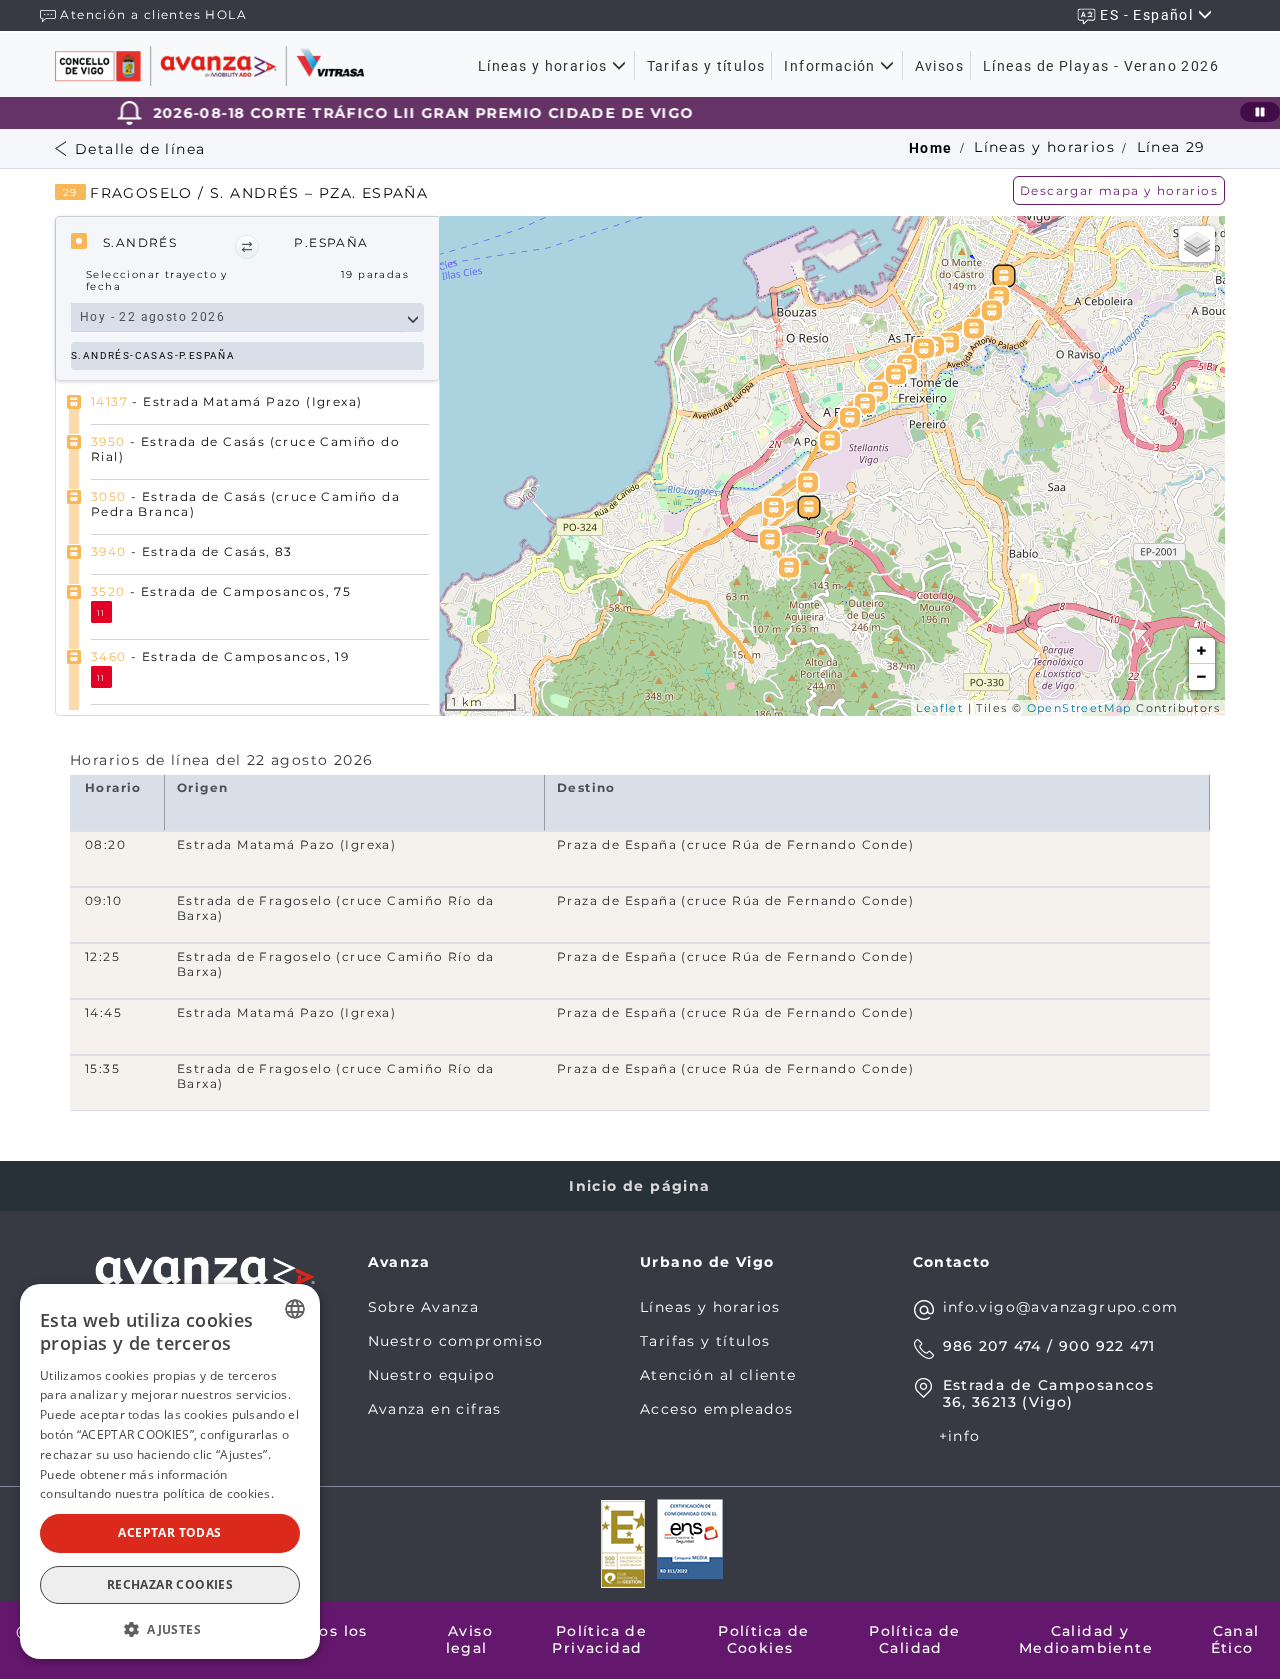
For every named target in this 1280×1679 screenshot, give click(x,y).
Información (832, 66)
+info (960, 1436)
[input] (237, 317)
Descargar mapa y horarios (1119, 190)
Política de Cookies (763, 1639)
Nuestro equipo (432, 1375)
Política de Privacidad (599, 1639)
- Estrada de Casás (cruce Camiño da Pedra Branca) (245, 503)
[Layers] (1197, 244)
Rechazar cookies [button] (170, 1584)
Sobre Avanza (424, 1307)
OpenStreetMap (1079, 708)
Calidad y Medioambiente (1086, 1639)
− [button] (1202, 677)
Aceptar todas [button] (169, 1532)
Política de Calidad (914, 1639)
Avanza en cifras (435, 1409)
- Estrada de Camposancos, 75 (221, 591)
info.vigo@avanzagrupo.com (1061, 1307)
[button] (247, 247)
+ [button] (1202, 651)
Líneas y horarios (545, 66)
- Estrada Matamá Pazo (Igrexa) (226, 401)
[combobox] (295, 1309)
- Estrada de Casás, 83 (192, 551)
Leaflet (939, 708)
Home (931, 148)
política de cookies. (218, 1493)
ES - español (1148, 15)
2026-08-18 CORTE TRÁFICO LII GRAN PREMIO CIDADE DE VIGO (386, 113)
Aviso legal (470, 1639)
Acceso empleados (716, 1409)
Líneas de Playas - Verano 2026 (1101, 66)
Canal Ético (1235, 1639)
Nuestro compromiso (456, 1341)
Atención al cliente (718, 1375)
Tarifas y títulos (706, 66)
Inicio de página (639, 1186)
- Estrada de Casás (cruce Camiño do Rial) (245, 448)
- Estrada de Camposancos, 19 (220, 656)
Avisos (939, 66)
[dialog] (170, 1471)
